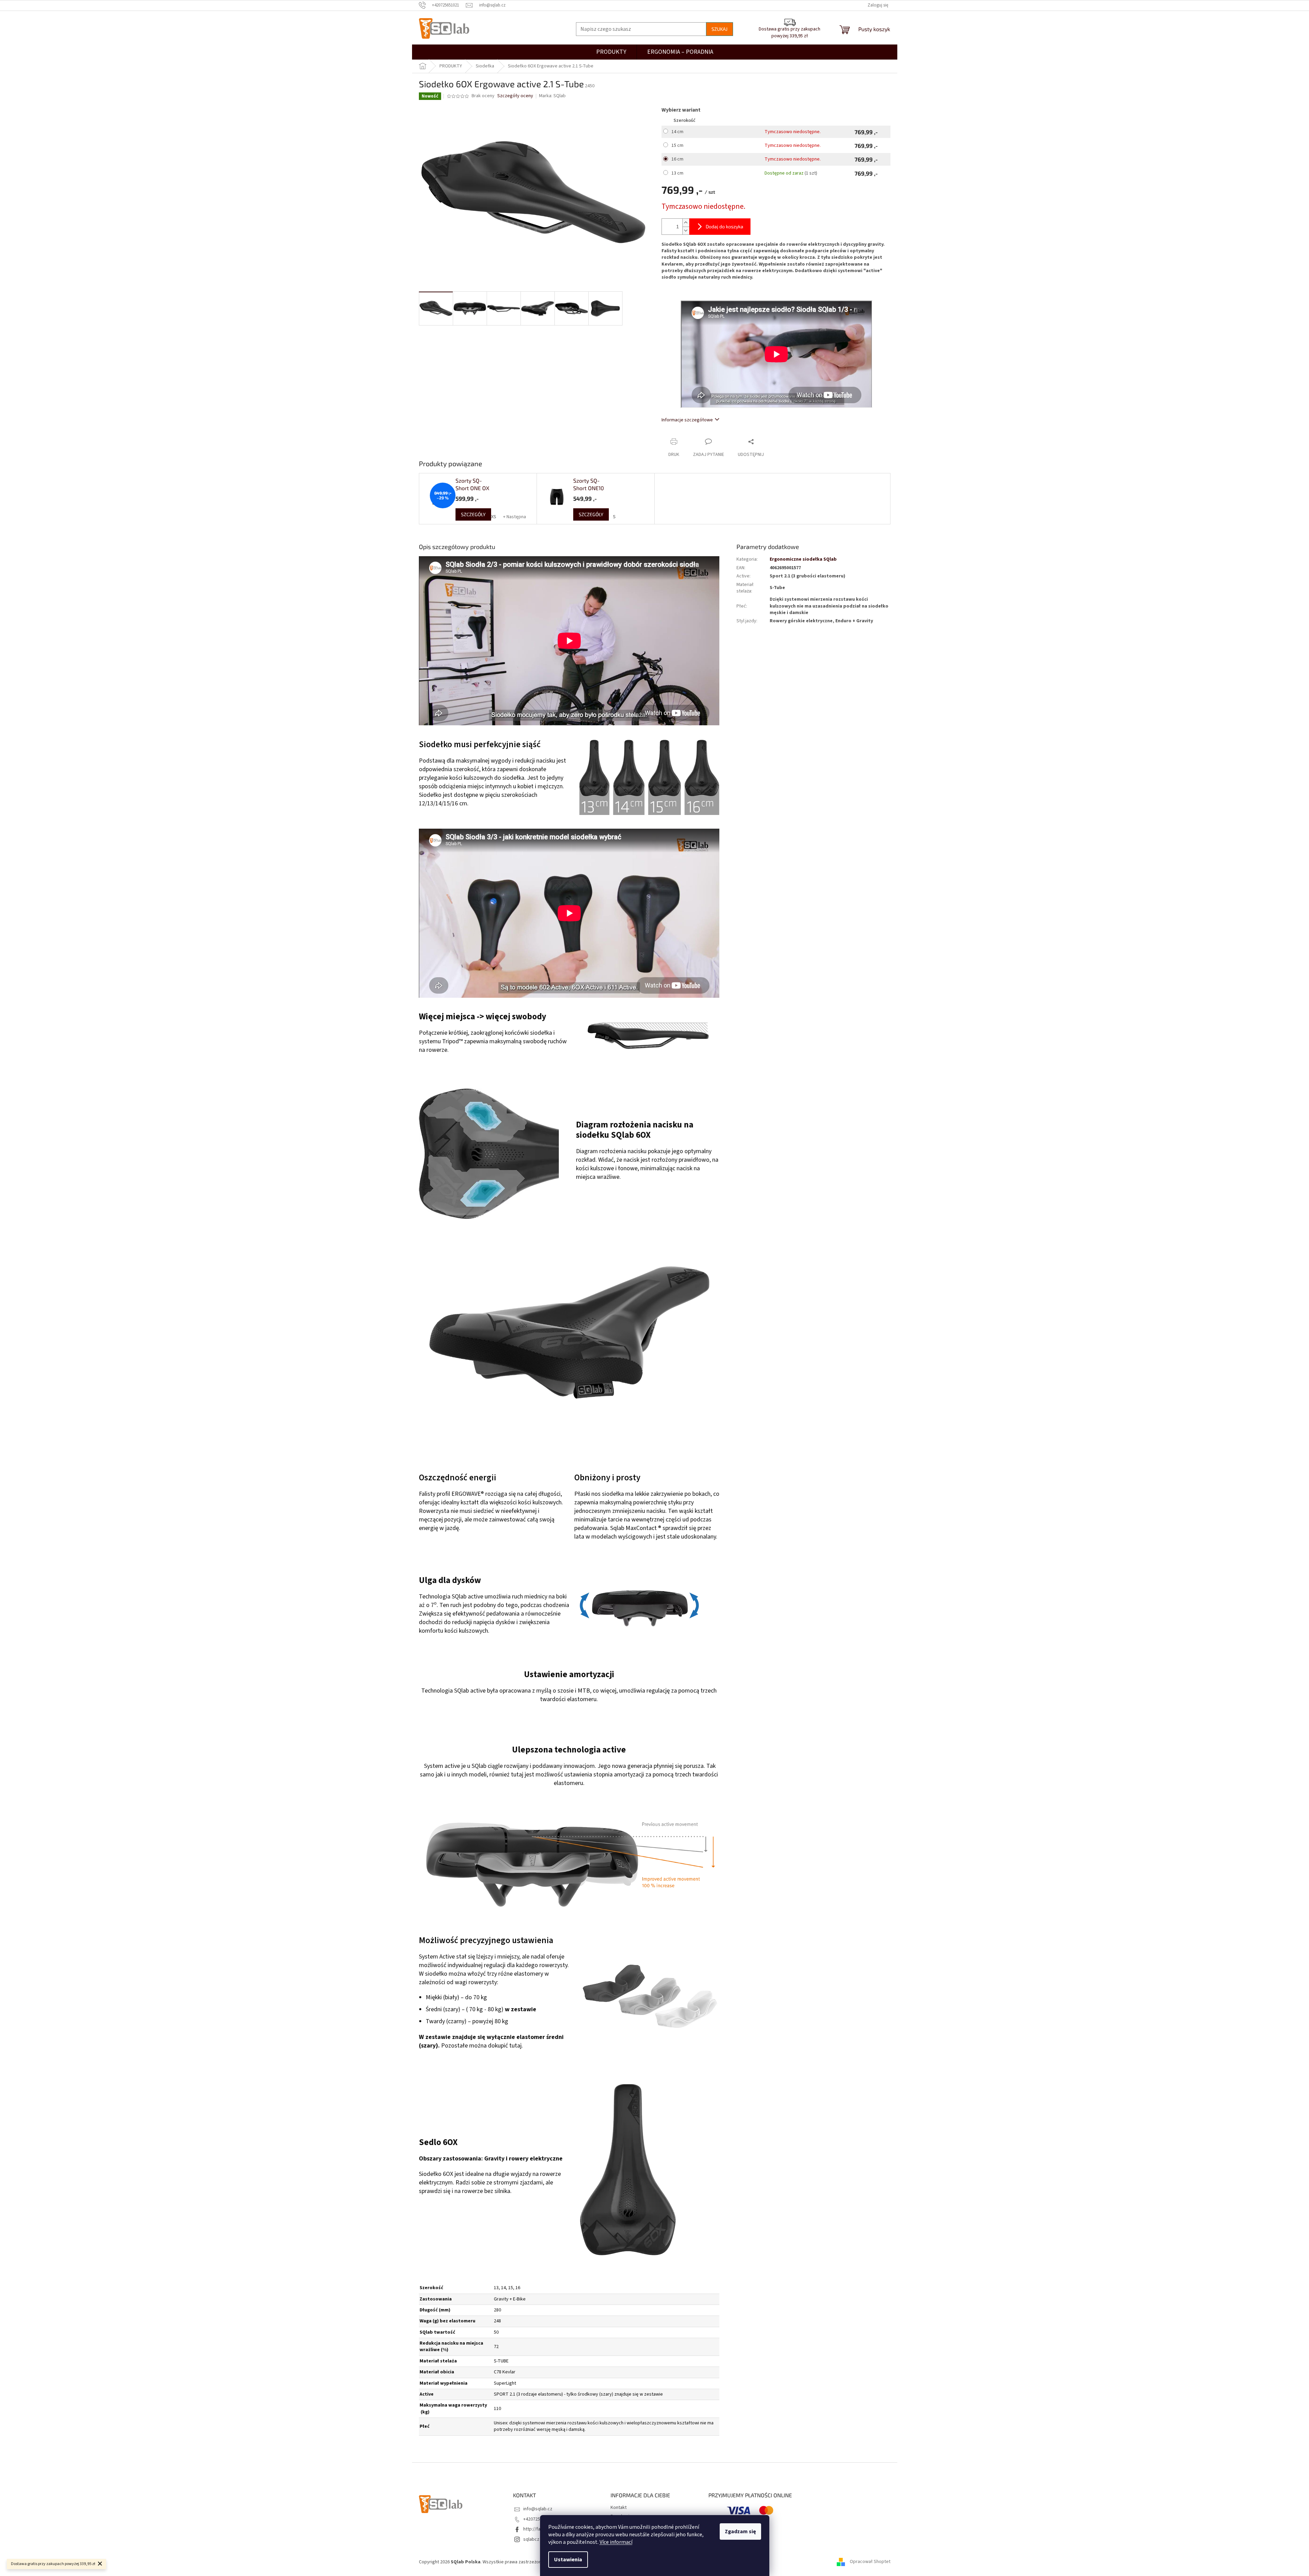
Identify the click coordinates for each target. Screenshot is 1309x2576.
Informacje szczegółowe (687, 420)
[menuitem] (680, 52)
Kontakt (619, 2508)
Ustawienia (568, 2560)
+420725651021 (539, 2519)
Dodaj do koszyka (724, 226)
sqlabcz (531, 2539)
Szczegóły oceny (515, 96)
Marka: (552, 96)
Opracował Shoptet (870, 2562)
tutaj (515, 2046)
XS (494, 517)
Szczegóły (473, 514)
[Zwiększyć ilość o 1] (686, 223)
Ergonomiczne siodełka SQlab (803, 559)
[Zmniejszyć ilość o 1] (686, 231)
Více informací (616, 2542)
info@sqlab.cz (538, 2509)
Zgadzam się (740, 2532)
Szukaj (720, 29)
